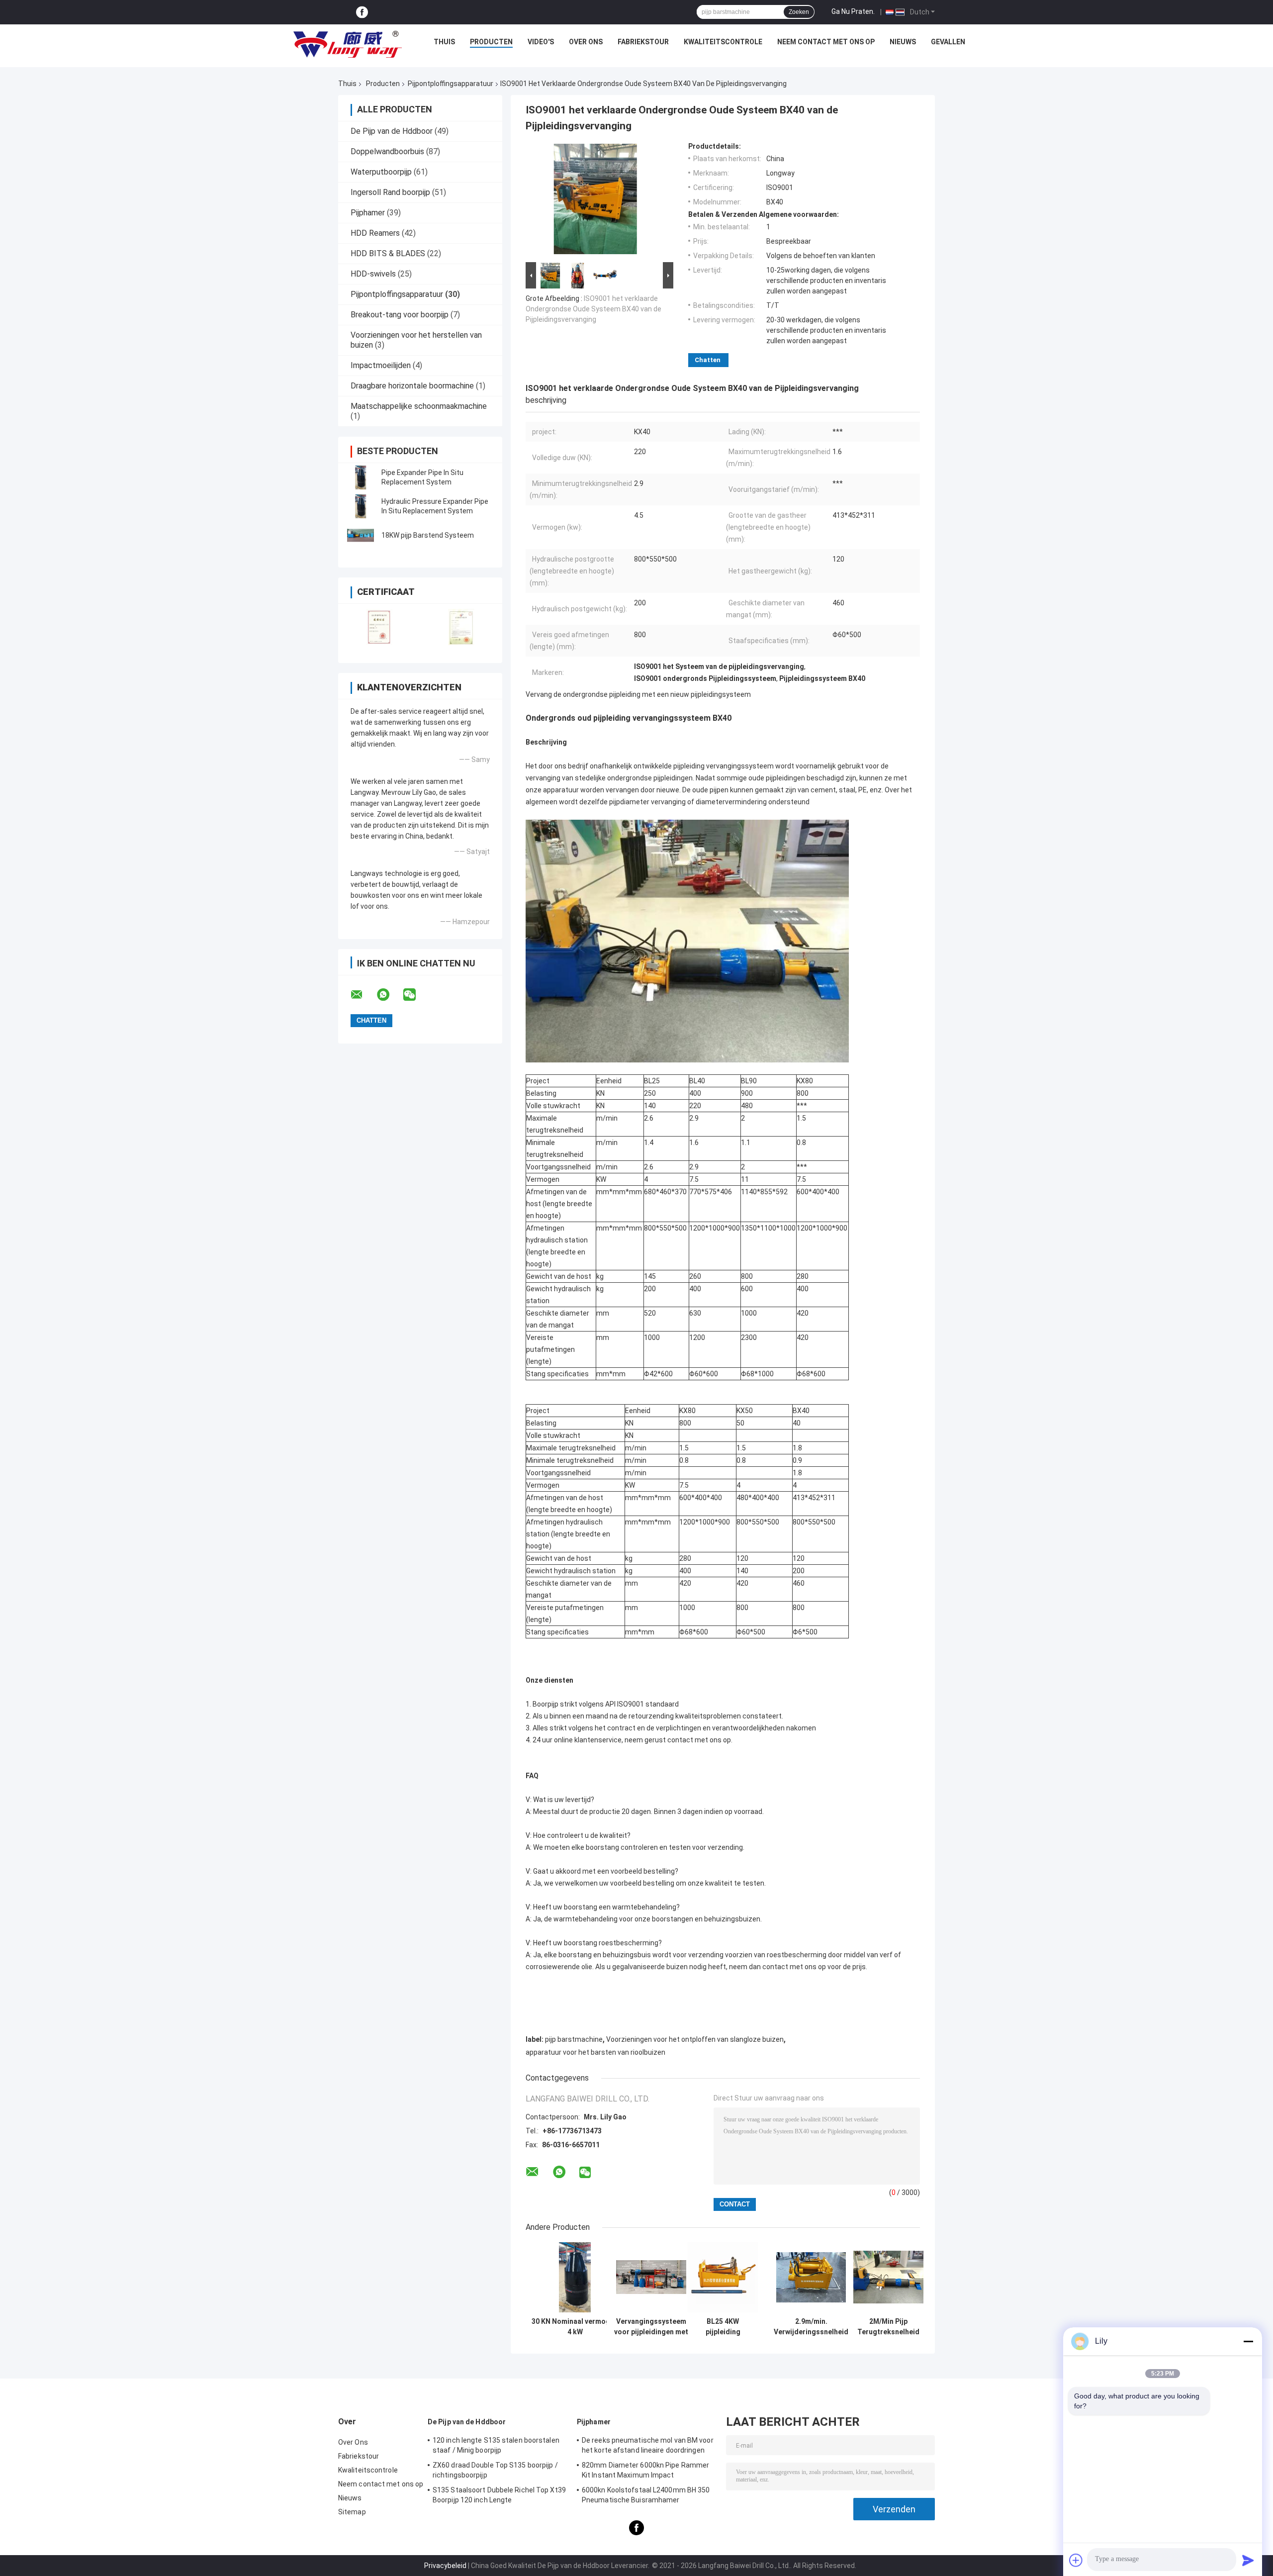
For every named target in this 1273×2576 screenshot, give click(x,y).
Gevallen (948, 42)
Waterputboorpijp (381, 172)
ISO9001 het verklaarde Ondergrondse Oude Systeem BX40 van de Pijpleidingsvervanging (593, 309)
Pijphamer (368, 213)
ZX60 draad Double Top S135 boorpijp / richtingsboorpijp (495, 2470)
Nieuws (903, 42)
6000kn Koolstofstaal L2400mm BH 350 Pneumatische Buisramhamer (646, 2495)
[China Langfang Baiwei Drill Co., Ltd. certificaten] (379, 627)
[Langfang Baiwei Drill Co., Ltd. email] (363, 995)
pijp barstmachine (574, 2039)
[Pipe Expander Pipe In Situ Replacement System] (361, 477)
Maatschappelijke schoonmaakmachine (419, 406)
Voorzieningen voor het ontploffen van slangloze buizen (695, 2039)
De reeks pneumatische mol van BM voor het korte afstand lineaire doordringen (648, 2445)
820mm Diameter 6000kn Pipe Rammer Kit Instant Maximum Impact (645, 2470)
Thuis (444, 42)
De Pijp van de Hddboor (392, 131)
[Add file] (1076, 2560)
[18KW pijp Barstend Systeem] (361, 535)
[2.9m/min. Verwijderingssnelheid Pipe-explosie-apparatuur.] (811, 2277)
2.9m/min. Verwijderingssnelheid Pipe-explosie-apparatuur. (811, 2327)
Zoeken (799, 12)
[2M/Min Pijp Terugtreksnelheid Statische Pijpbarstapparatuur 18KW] (888, 2277)
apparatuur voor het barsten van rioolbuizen (595, 2052)
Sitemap (352, 2512)
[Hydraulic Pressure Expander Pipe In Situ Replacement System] (361, 506)
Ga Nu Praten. (853, 11)
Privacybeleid (445, 2566)
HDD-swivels (373, 274)
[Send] (1248, 2560)
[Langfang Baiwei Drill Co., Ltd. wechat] (416, 995)
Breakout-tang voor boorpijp (400, 315)
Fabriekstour (643, 42)
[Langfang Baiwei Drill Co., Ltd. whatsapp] (389, 995)
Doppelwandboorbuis (387, 151)
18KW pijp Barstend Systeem (428, 535)
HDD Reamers (375, 233)
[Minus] (1248, 2341)
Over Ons (586, 42)
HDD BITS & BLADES (388, 253)
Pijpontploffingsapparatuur (451, 84)
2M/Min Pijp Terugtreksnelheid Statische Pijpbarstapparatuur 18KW (888, 2327)
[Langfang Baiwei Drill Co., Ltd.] (348, 44)
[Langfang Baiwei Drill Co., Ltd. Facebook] (362, 12)
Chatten (708, 360)
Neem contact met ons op (826, 42)
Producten (491, 42)
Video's (541, 42)
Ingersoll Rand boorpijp (390, 192)
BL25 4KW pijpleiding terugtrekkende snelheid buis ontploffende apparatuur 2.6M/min (723, 2327)
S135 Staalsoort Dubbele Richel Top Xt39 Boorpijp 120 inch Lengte (499, 2495)
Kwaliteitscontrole (723, 42)
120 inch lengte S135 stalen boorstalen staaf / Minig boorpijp (496, 2445)
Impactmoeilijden (381, 365)
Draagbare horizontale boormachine (412, 386)
